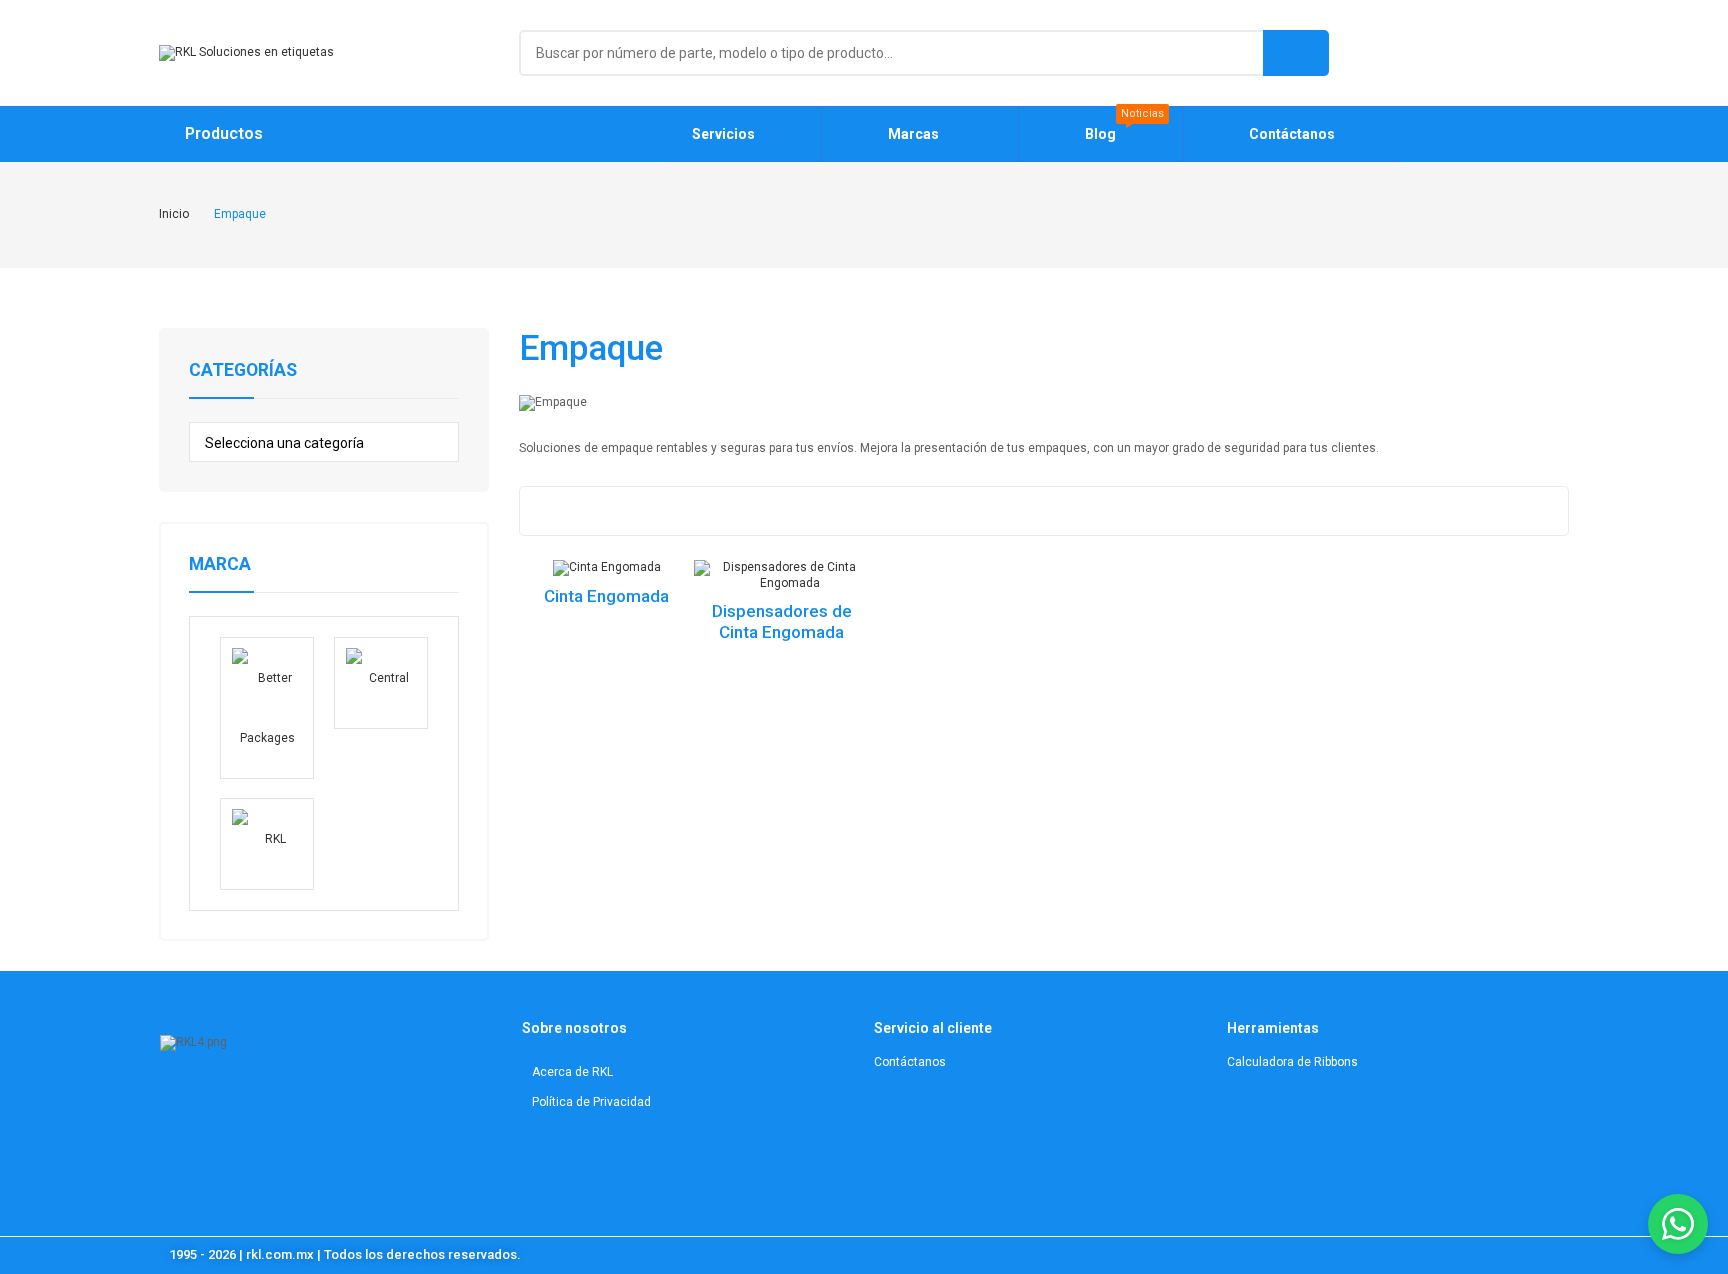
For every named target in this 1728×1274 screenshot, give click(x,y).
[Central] (381, 683)
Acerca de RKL (572, 1072)
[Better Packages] (267, 708)
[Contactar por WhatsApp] (1678, 1224)
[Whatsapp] (323, 1103)
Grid (543, 511)
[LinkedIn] (215, 1103)
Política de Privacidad (591, 1102)
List (582, 511)
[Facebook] (287, 1103)
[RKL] (267, 844)
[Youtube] (251, 1103)
